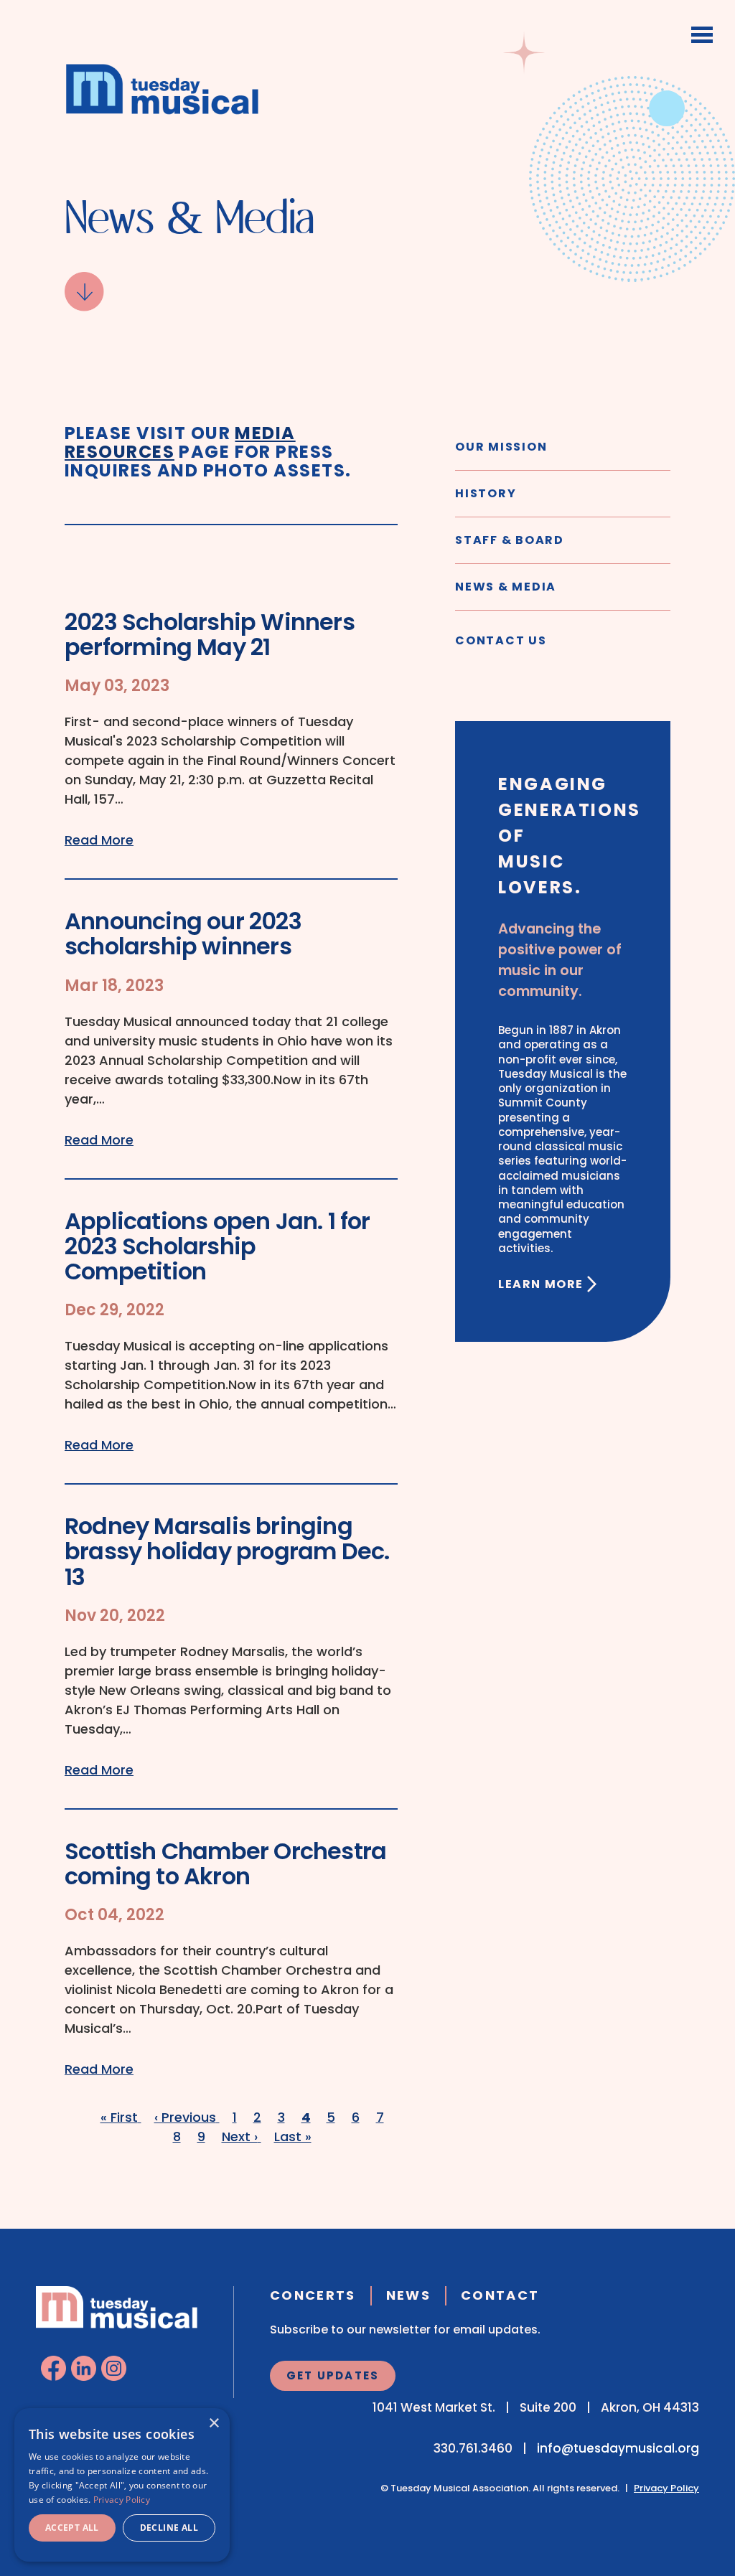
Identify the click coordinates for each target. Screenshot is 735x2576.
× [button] (214, 2424)
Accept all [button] (72, 2528)
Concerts (313, 2295)
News (408, 2295)
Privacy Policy (666, 2488)
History (486, 493)
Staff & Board (510, 540)
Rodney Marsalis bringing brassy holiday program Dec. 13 (227, 1551)
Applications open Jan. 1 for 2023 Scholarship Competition (217, 1246)
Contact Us (501, 640)
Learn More (541, 1284)
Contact (500, 2295)
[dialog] (122, 2485)
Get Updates (333, 2375)
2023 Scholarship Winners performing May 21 (210, 634)
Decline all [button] (169, 2528)
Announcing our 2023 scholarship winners (183, 934)
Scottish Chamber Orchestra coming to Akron (225, 1863)
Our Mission (501, 447)
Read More (99, 840)
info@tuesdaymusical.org (618, 2448)
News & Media (506, 587)
